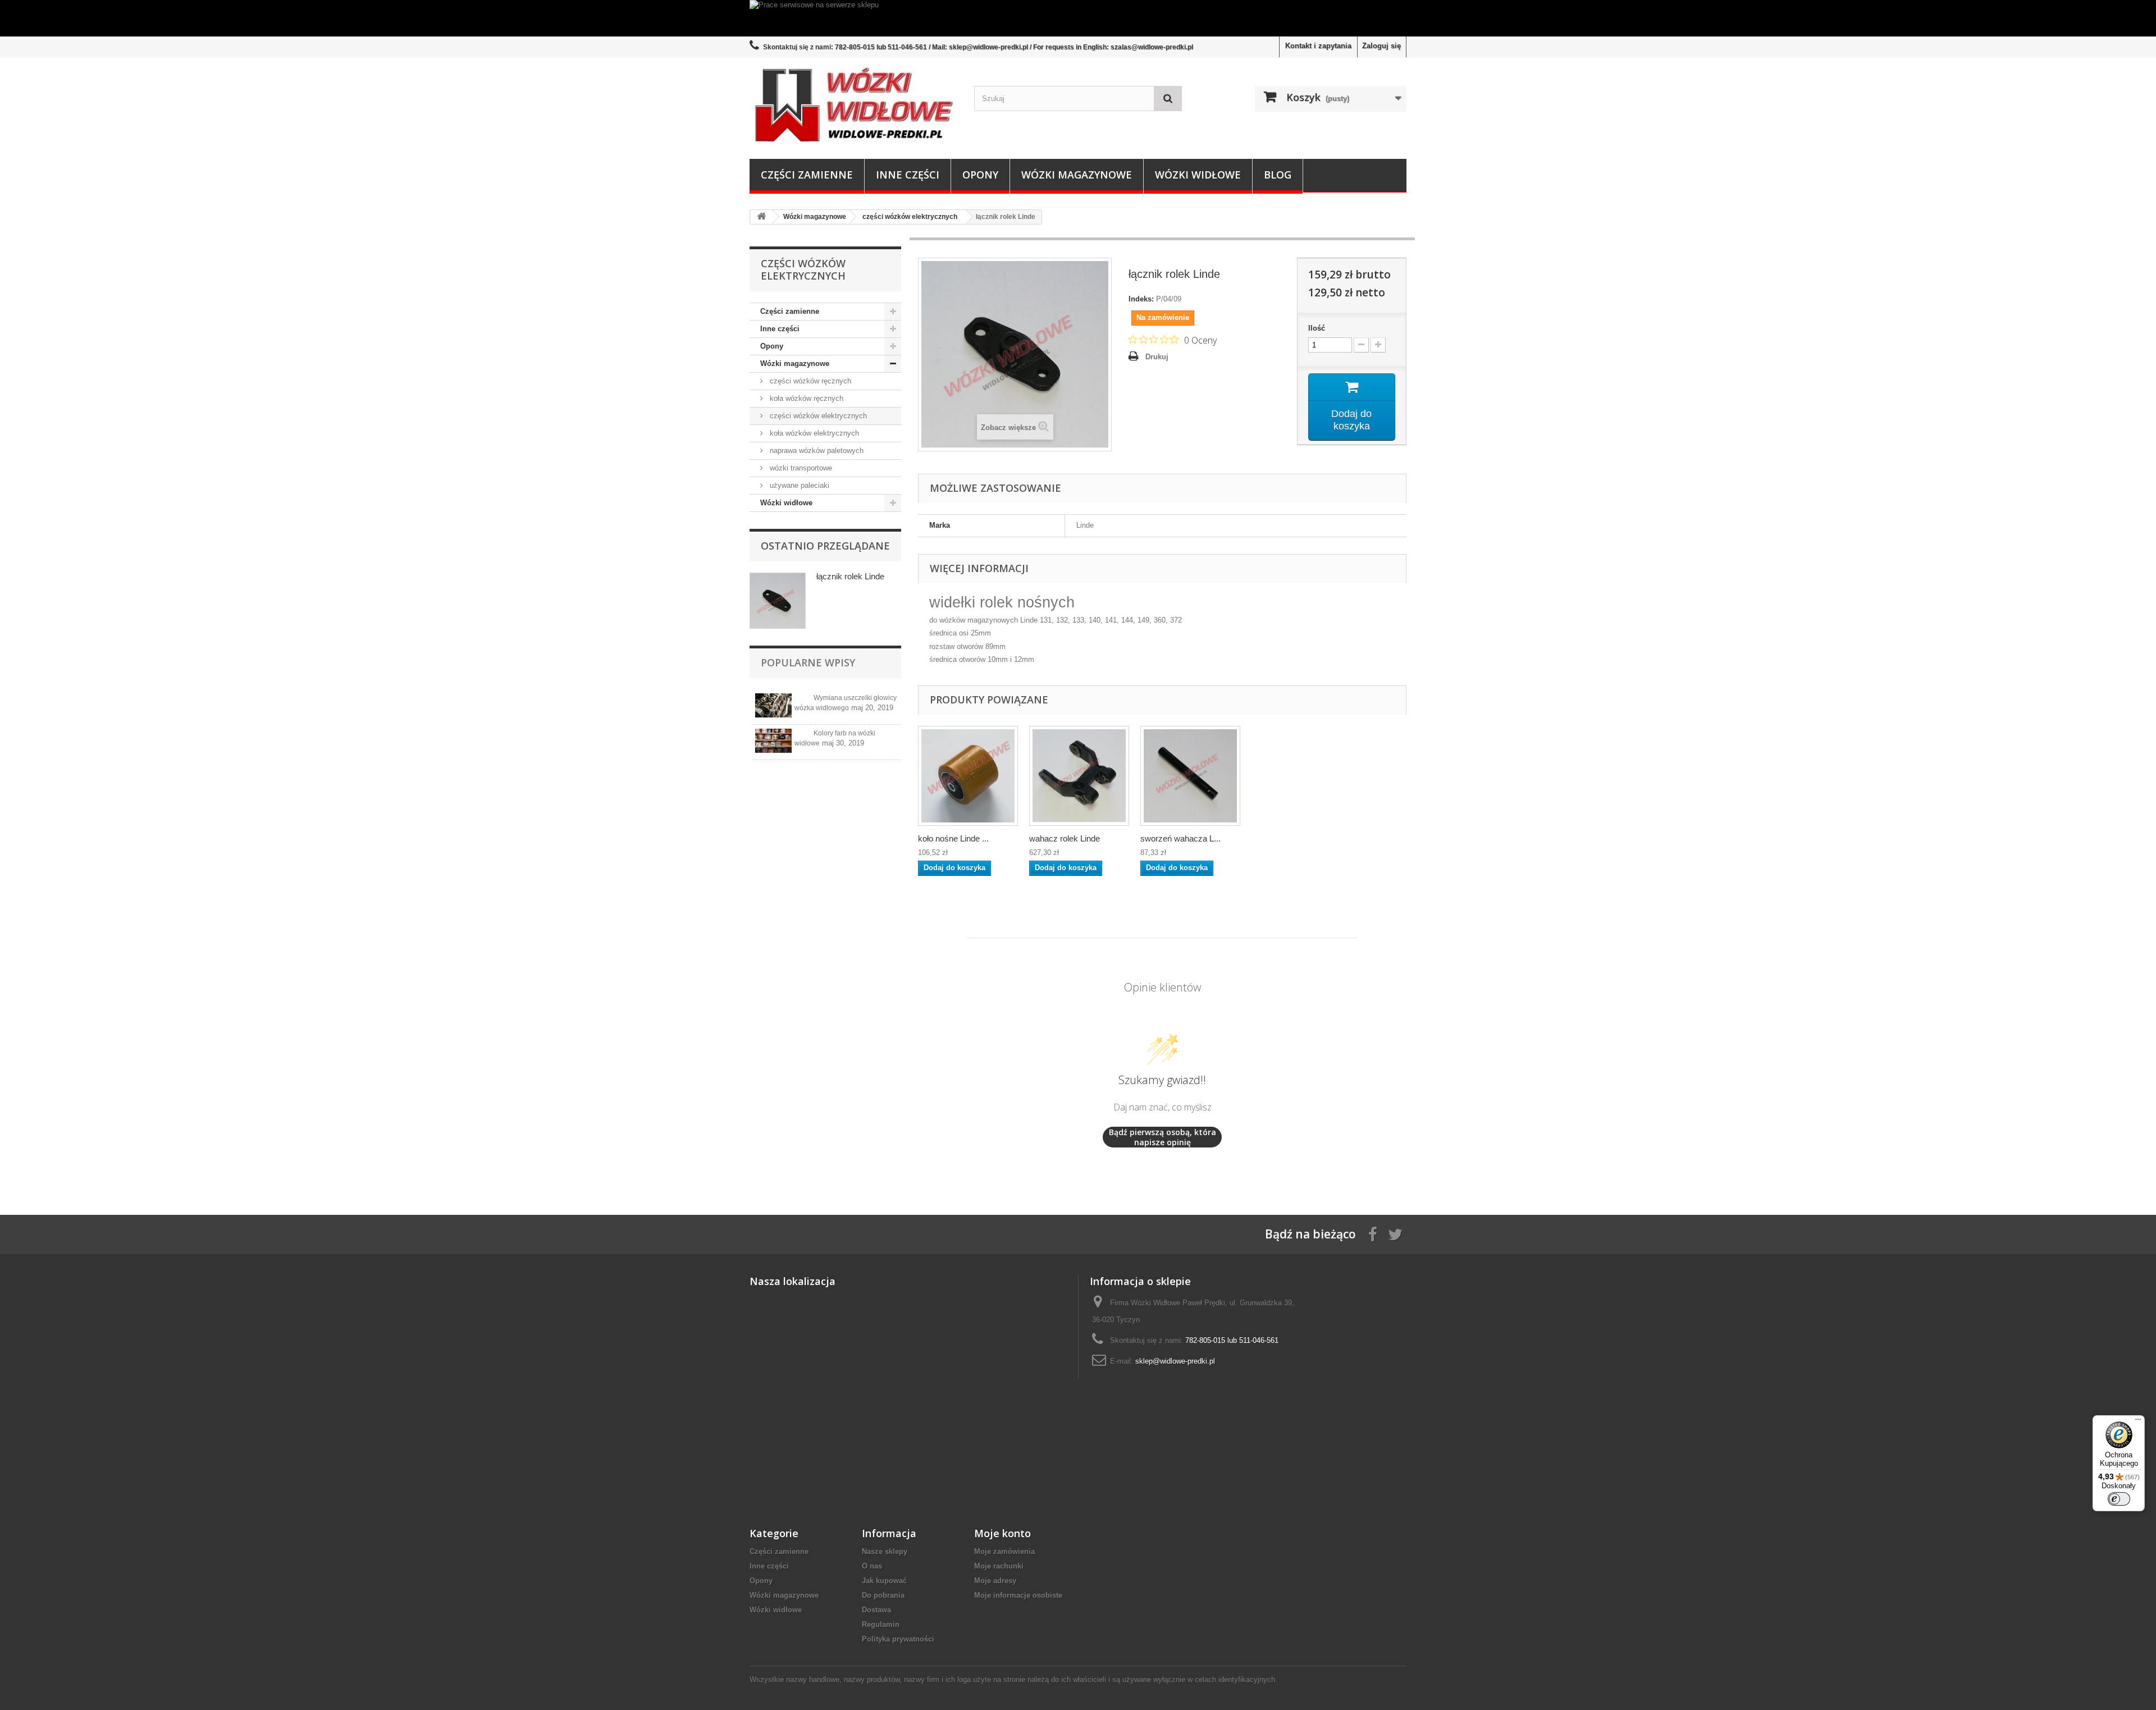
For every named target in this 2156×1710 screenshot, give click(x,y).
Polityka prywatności (898, 1639)
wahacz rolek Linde (1065, 838)
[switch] (2119, 1499)
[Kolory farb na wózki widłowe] (773, 741)
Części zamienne (807, 175)
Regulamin (881, 1624)
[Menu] (2138, 1422)
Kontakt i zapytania (1318, 46)
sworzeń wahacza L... (1180, 838)
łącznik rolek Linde (850, 576)
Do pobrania (883, 1595)
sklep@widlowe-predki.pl (1175, 1361)
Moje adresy (995, 1581)
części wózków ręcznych (809, 381)
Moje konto (1002, 1533)
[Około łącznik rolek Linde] (778, 601)
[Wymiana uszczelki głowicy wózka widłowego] (773, 705)
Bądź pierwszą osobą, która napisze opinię (1162, 1137)
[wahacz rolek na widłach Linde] (1079, 776)
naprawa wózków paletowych (816, 451)
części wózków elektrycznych (817, 416)
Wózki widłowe (1198, 175)
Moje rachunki (999, 1566)
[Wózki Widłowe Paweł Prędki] (853, 106)
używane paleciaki (798, 485)
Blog (1278, 175)
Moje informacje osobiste (1018, 1595)
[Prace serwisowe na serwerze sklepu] (1078, 18)
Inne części (908, 175)
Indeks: (1141, 299)
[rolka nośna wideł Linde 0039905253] (968, 776)
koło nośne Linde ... (953, 838)
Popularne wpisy (808, 662)
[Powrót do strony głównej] (761, 217)
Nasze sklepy (885, 1551)
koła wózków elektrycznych (813, 433)
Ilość (1317, 328)
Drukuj (1157, 357)
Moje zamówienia (1004, 1551)
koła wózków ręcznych (805, 398)
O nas (872, 1566)
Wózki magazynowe (1077, 175)
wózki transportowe (800, 468)
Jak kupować (884, 1581)
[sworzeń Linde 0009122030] (1190, 776)
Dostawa (876, 1610)
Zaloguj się (1381, 46)
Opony (980, 175)
